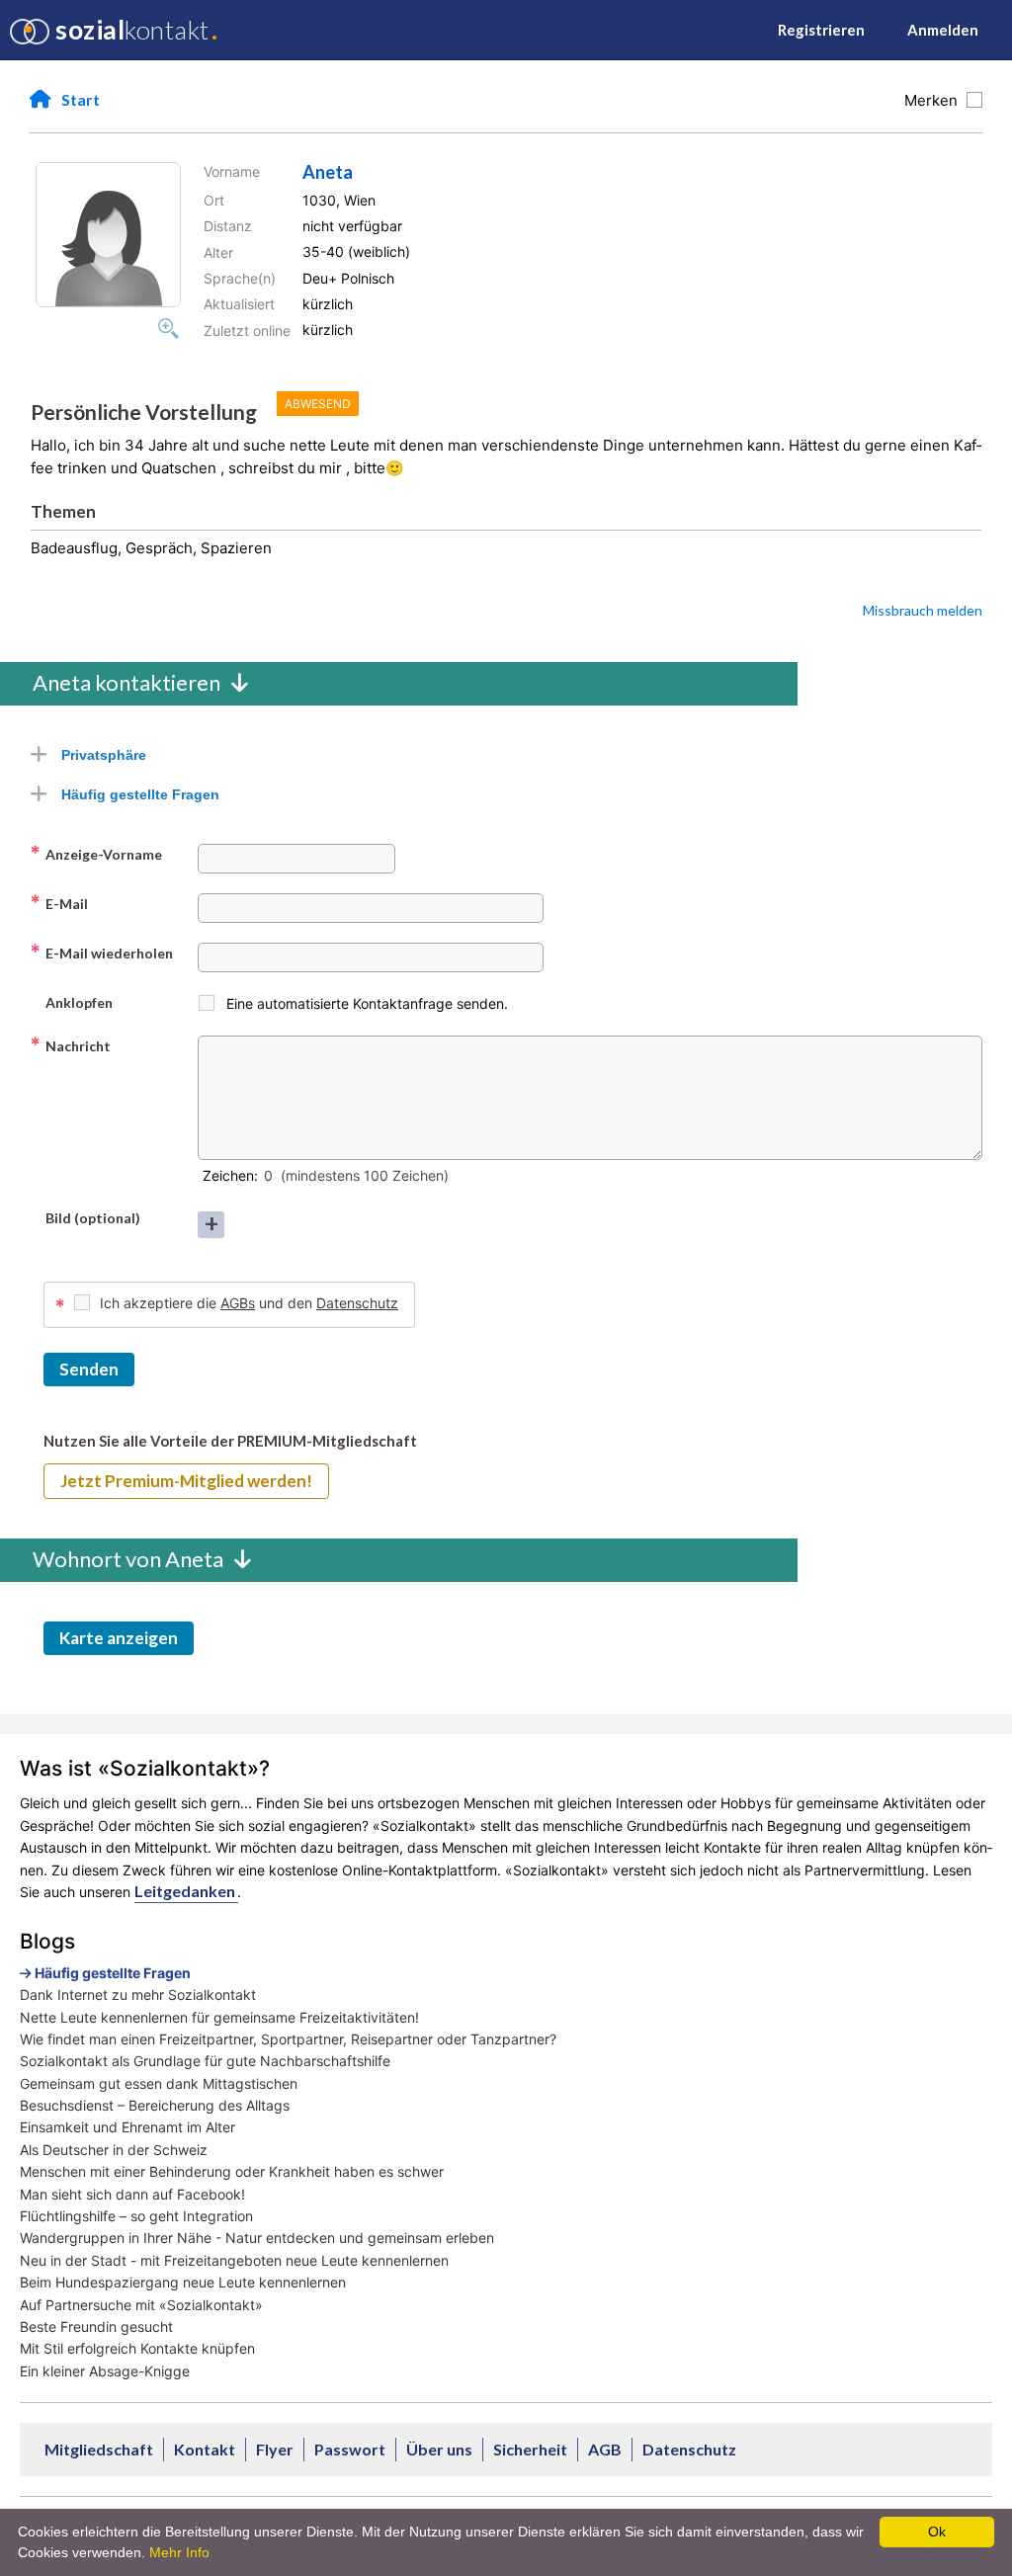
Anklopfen (71, 1002)
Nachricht (70, 1045)
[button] (108, 235)
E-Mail (59, 903)
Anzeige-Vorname (96, 854)
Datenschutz (357, 1303)
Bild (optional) (85, 1217)
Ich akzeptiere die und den (249, 1303)
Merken (935, 100)
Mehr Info (179, 2552)
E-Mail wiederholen (101, 953)
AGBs (238, 1303)
